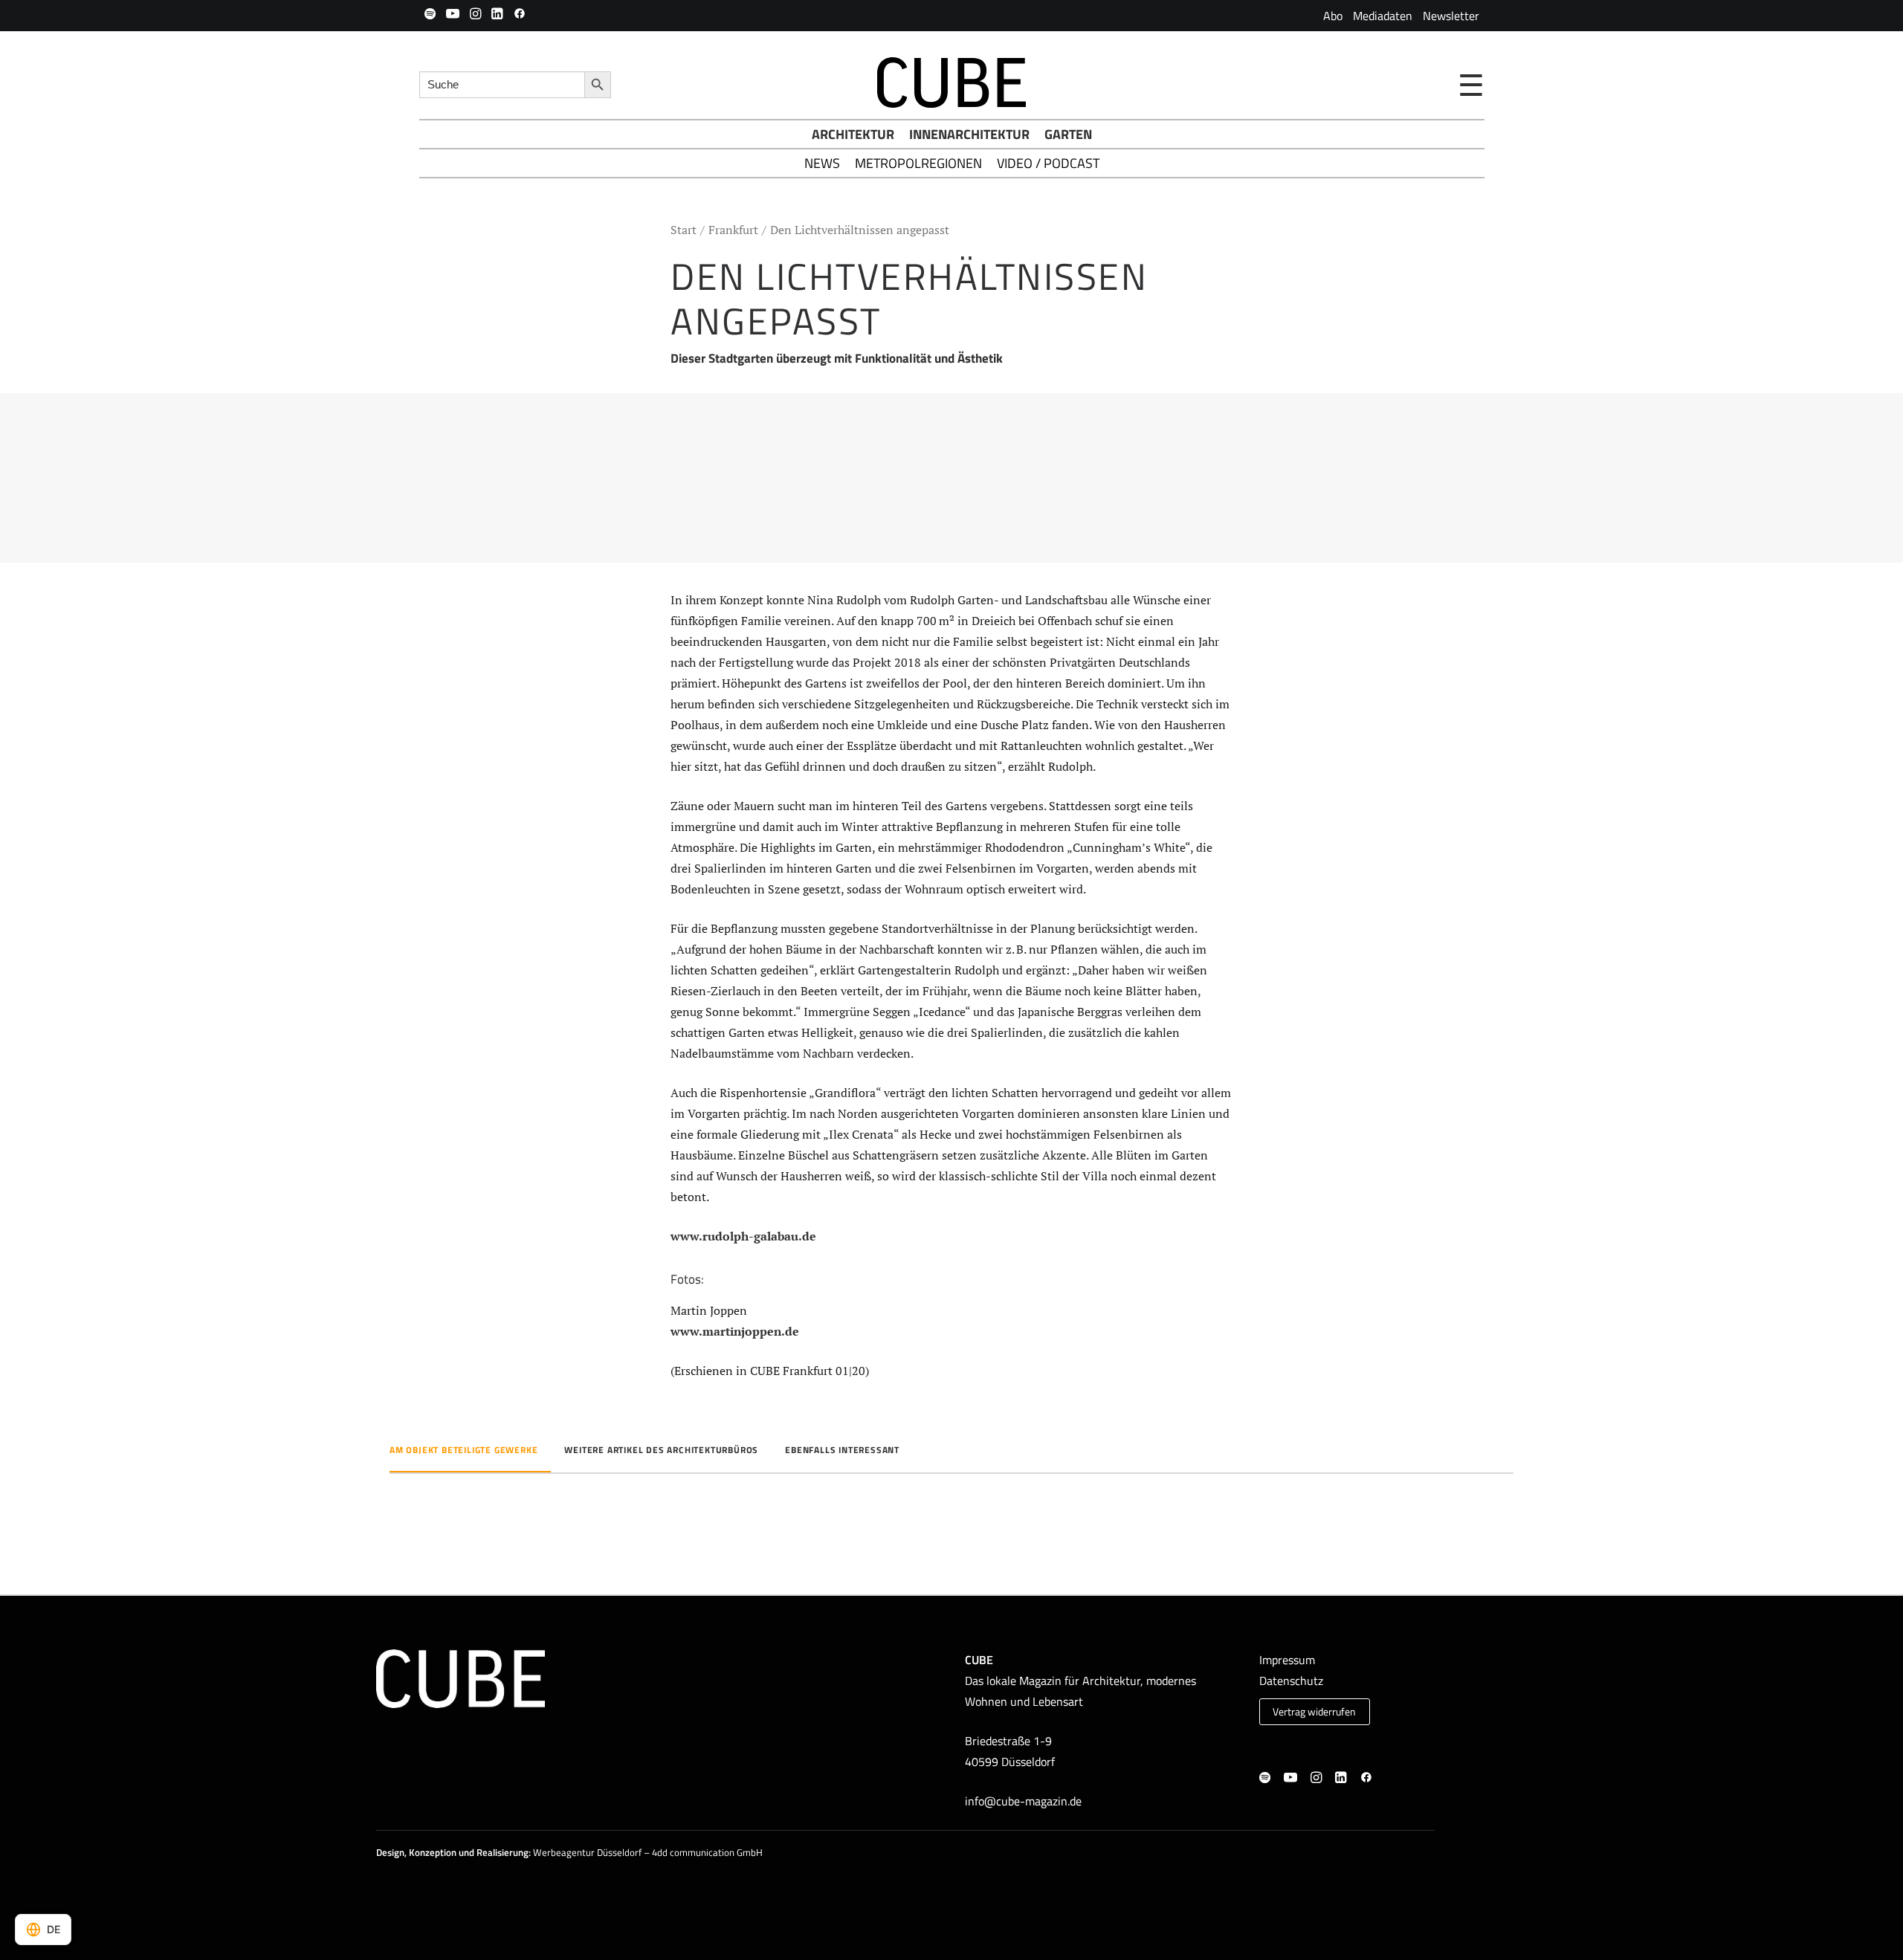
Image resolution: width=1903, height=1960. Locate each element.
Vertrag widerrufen (1314, 1712)
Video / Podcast (1048, 163)
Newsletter (1451, 16)
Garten (1068, 134)
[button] (430, 13)
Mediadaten (1383, 16)
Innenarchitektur (969, 134)
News (822, 163)
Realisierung (503, 1852)
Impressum (1287, 1660)
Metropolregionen (918, 163)
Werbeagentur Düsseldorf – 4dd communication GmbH (648, 1852)
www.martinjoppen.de (735, 1331)
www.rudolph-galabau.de (743, 1236)
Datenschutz (1291, 1681)
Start (684, 230)
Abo (1333, 16)
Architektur (853, 134)
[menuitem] (1333, 16)
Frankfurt (733, 230)
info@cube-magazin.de (1023, 1801)
